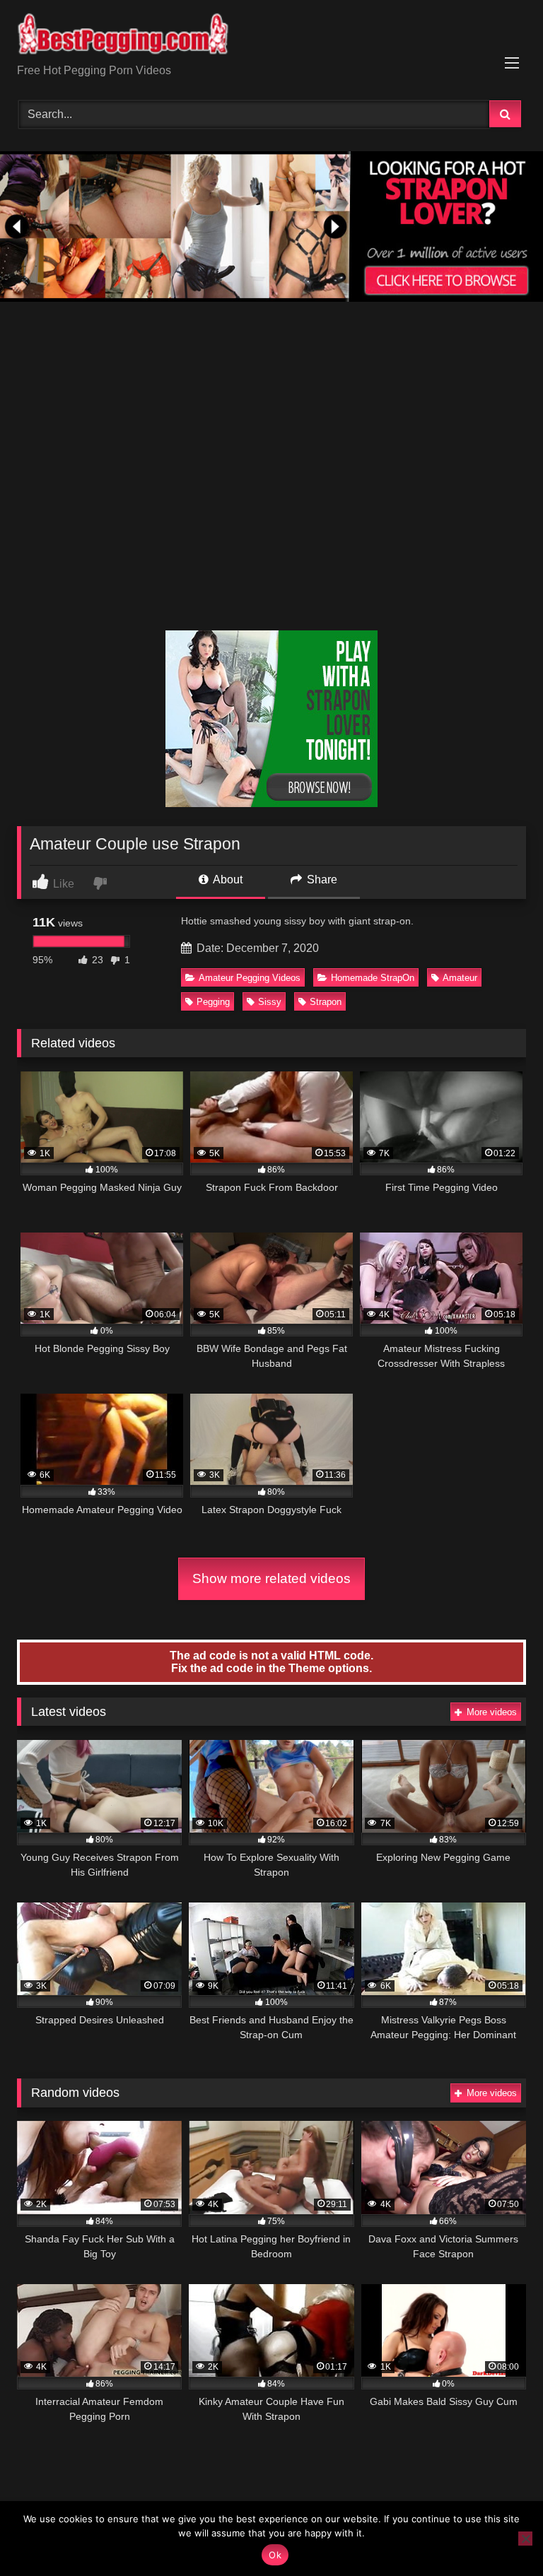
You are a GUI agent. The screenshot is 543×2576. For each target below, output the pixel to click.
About (227, 880)
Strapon (326, 1002)
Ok (275, 2555)
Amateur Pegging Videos (250, 978)
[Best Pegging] (271, 37)
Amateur (460, 978)
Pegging (213, 1002)
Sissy (270, 1002)
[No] (525, 2539)
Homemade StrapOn (373, 978)
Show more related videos (271, 1578)
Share (321, 880)
